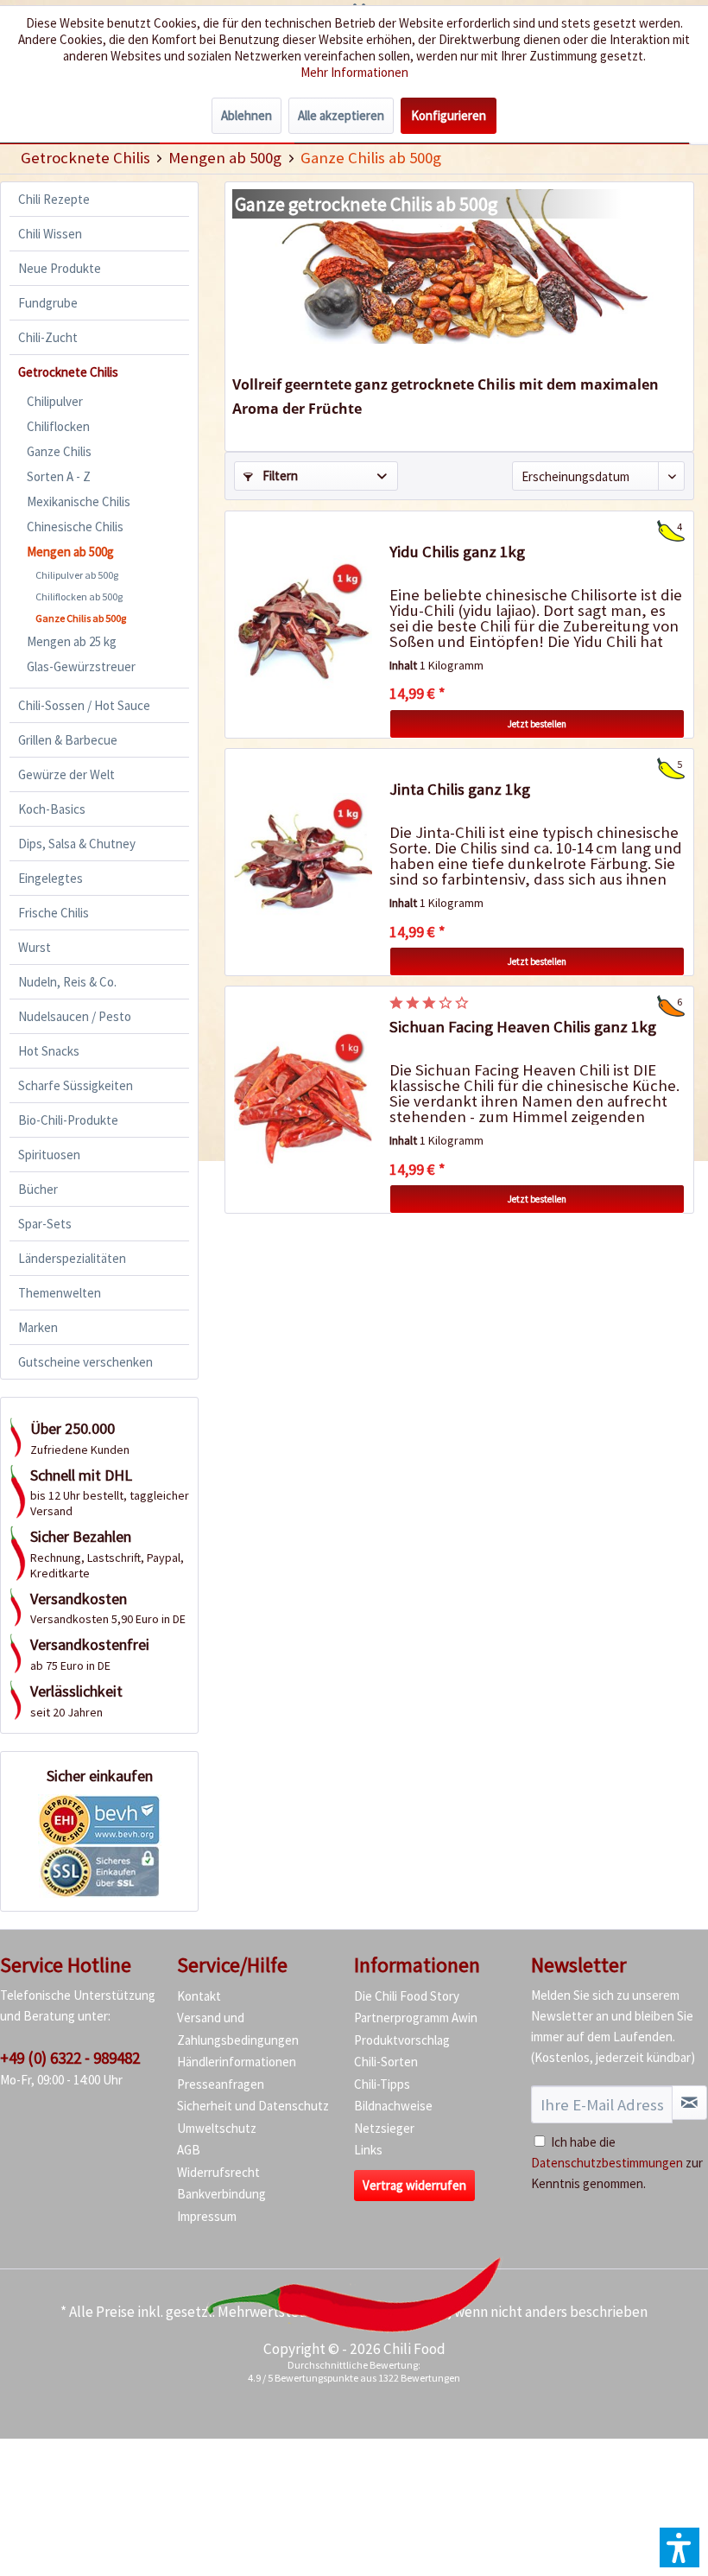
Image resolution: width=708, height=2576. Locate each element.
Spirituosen (49, 1155)
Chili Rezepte (54, 199)
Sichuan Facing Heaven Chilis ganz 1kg (523, 1027)
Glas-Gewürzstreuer (81, 666)
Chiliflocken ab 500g (79, 596)
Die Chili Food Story (407, 1996)
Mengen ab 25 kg (72, 641)
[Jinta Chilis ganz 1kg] (303, 862)
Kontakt (199, 1996)
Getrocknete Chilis (68, 372)
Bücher (38, 1189)
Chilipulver (55, 401)
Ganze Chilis (59, 451)
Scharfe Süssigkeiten (76, 1085)
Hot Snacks (49, 1051)
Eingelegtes (51, 878)
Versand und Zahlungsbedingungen (238, 2029)
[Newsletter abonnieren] (689, 2103)
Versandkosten (401, 2312)
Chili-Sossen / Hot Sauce (84, 705)
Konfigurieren (449, 115)
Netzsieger (384, 2128)
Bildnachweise (393, 2106)
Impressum (207, 2216)
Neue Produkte (60, 268)
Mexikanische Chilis (79, 501)
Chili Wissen (50, 234)
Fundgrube (48, 303)
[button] (680, 2547)
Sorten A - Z (59, 476)
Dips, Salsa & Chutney (77, 844)
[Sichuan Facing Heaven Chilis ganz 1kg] (303, 1100)
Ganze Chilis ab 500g (81, 618)
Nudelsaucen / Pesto (75, 1016)
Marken (38, 1327)
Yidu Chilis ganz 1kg (457, 552)
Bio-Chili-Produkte (68, 1120)
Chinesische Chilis (75, 527)
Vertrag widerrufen (414, 2185)
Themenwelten (60, 1293)
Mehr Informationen (354, 72)
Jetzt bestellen (537, 724)
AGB (189, 2150)
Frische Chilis (54, 913)
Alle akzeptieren (341, 115)
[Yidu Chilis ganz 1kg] (303, 625)
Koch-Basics (52, 809)
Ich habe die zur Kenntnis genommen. (617, 2163)
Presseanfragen (221, 2084)
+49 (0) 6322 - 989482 (70, 2058)
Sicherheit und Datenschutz (253, 2106)
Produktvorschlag (402, 2040)
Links (368, 2150)
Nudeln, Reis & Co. (67, 982)
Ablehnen (247, 115)
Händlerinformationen (237, 2062)
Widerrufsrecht (218, 2172)
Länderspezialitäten (72, 1258)
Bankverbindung (221, 2194)
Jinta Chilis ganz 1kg (460, 789)
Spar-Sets (45, 1224)
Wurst (35, 947)
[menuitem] (85, 158)
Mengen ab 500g (70, 552)
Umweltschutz (217, 2128)
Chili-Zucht (48, 337)
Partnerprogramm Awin (416, 2018)
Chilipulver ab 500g (77, 575)
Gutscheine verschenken (85, 1362)
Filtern (279, 476)
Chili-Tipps (382, 2084)
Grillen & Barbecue (68, 740)
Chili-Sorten (386, 2062)
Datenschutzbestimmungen (607, 2163)
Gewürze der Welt (66, 774)
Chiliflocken (58, 426)
